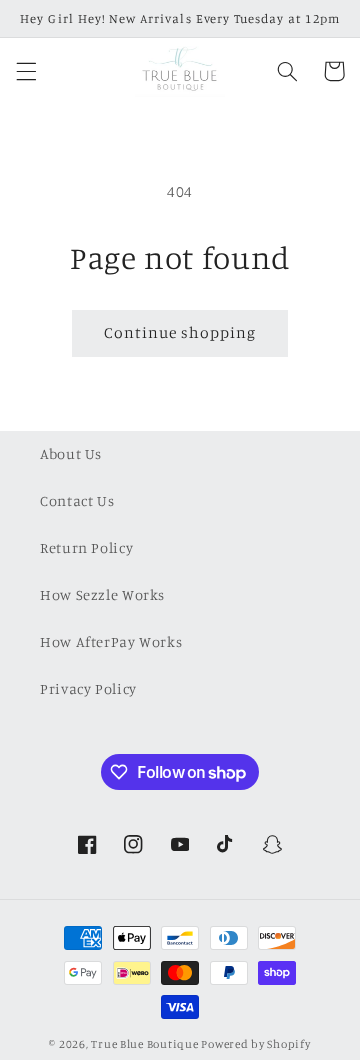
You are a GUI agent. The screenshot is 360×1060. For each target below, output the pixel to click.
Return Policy (86, 547)
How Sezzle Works (102, 594)
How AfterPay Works (111, 641)
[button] (26, 71)
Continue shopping (180, 332)
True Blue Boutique (144, 1044)
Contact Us (77, 500)
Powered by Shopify (255, 1044)
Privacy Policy (88, 688)
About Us (71, 453)
